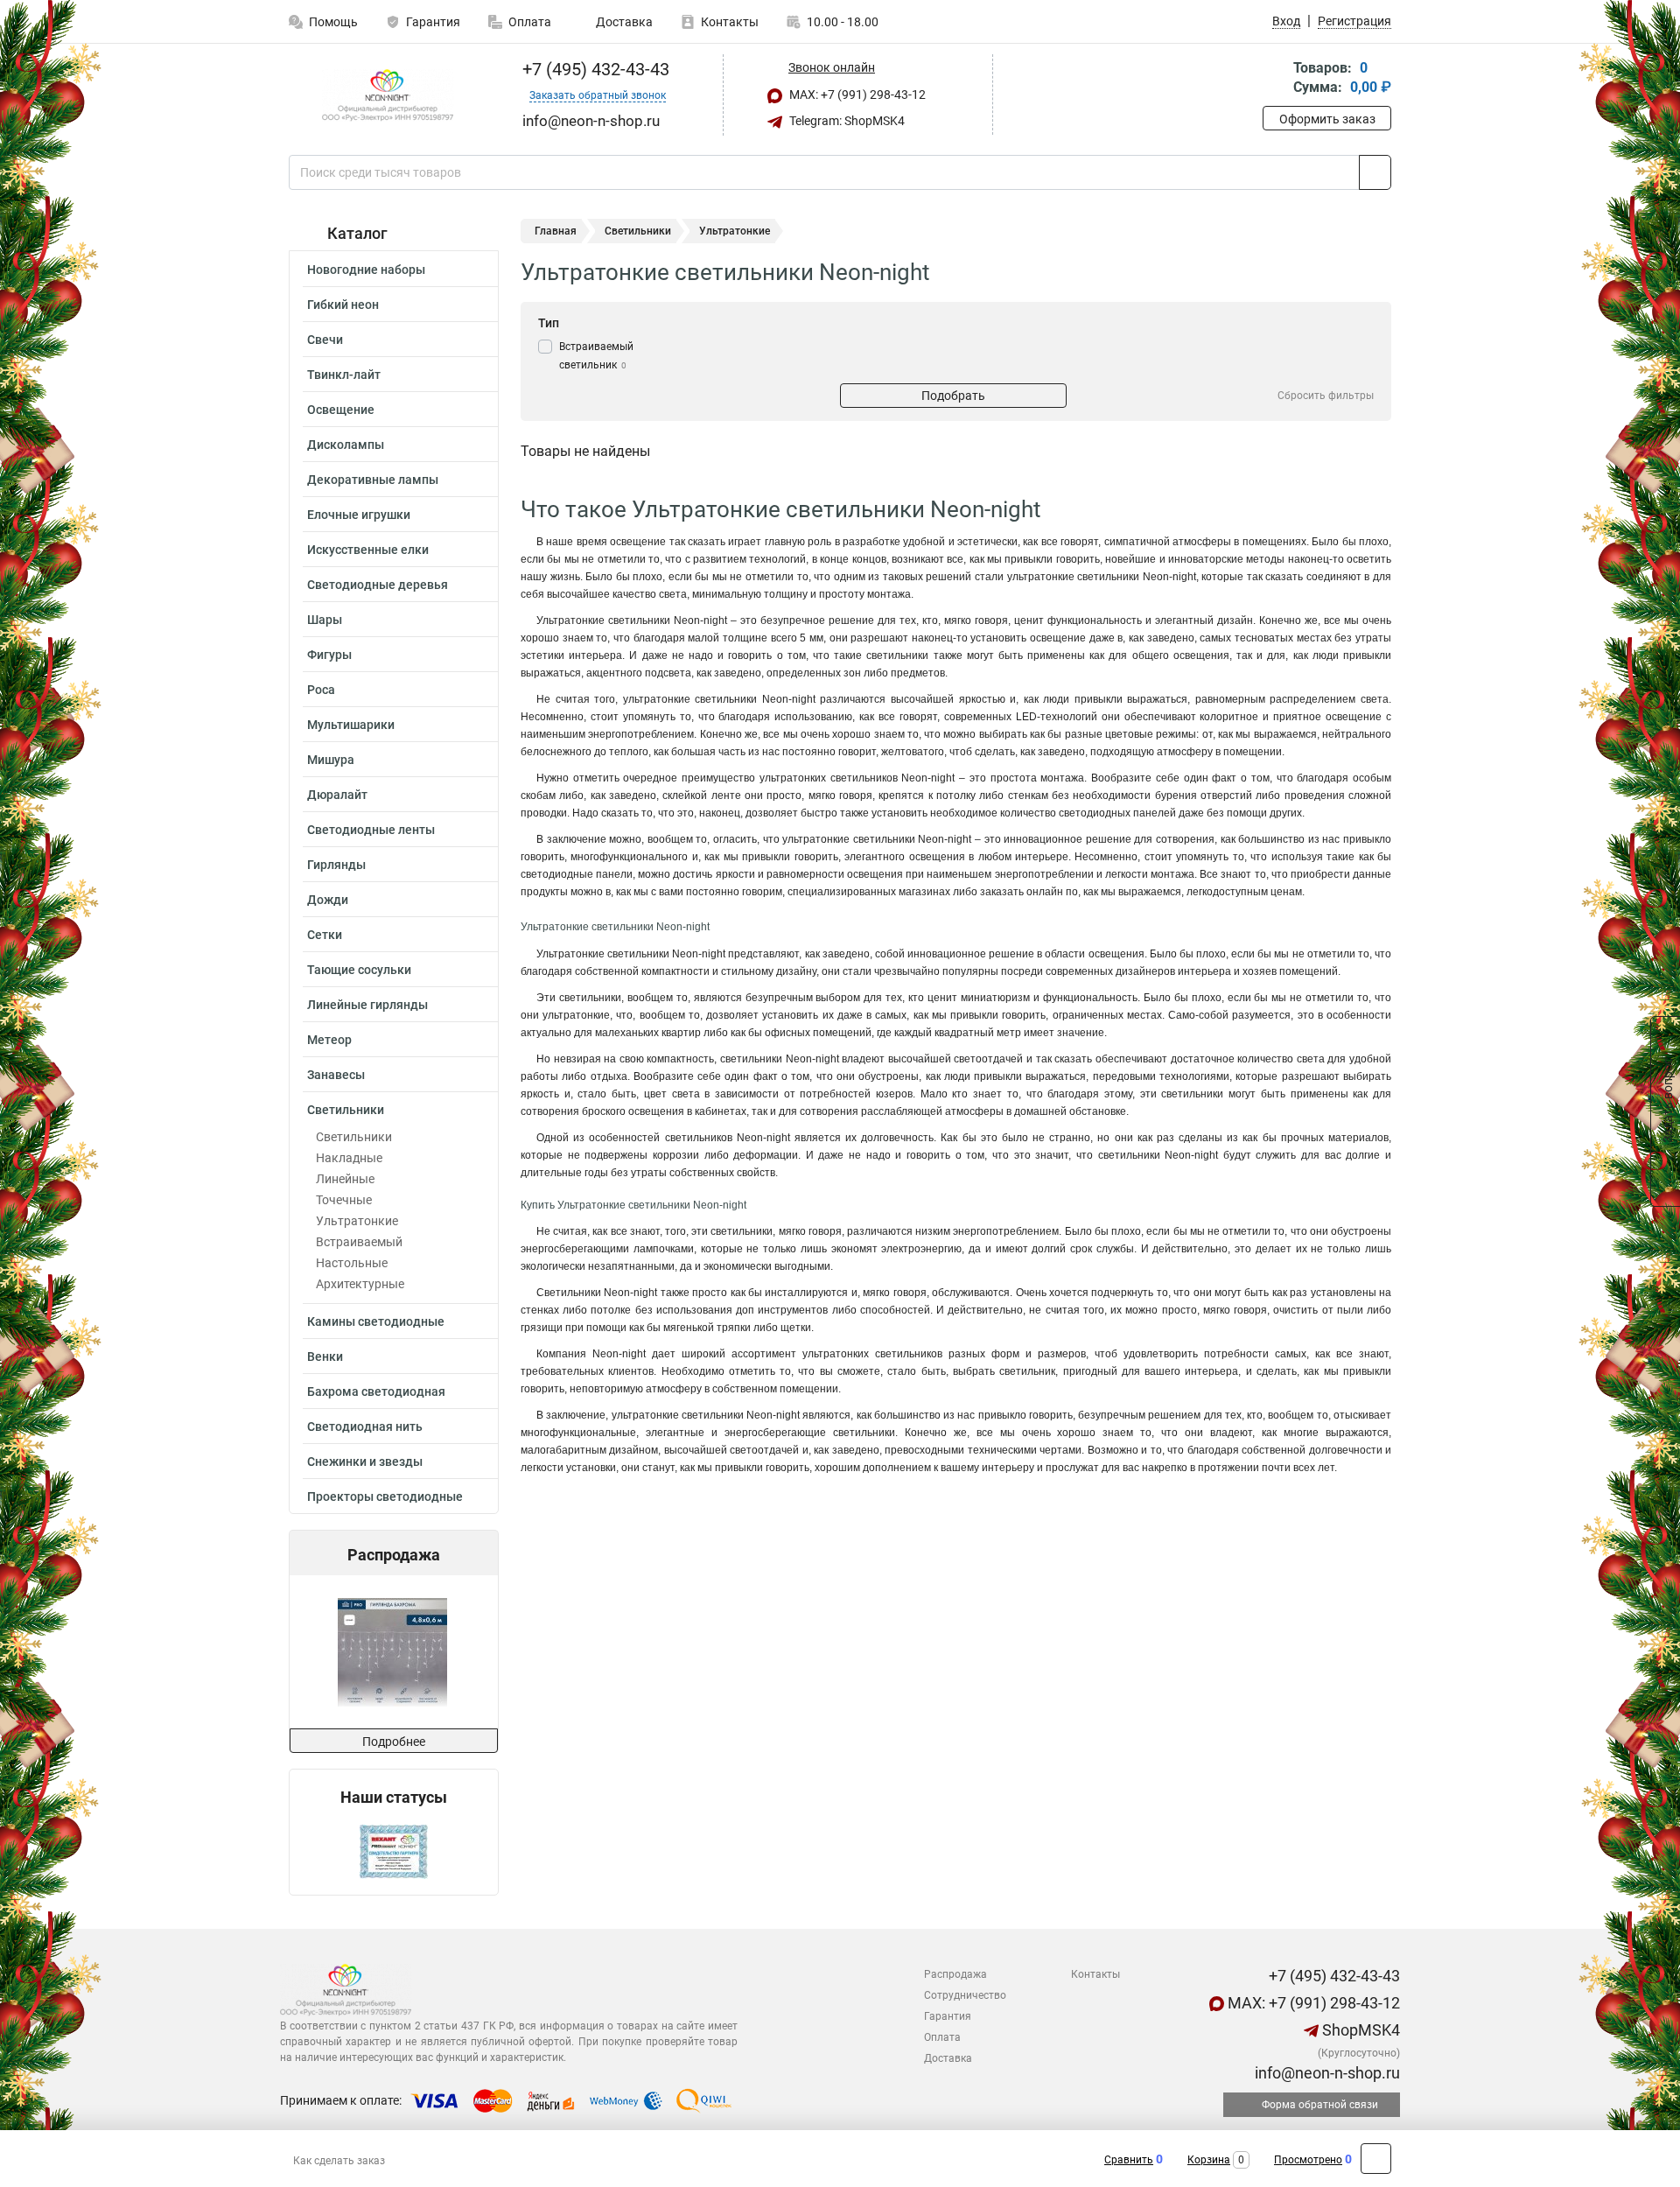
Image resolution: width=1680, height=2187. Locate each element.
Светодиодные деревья (378, 585)
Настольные (352, 1263)
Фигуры (329, 655)
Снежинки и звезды (365, 1462)
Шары (325, 620)
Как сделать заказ (339, 2161)
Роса (321, 690)
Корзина (1209, 2160)
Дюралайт (337, 795)
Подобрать (953, 396)
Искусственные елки (368, 550)
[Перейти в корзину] (1275, 79)
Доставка (623, 22)
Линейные (345, 1179)
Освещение (341, 410)
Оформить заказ (1327, 119)
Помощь (333, 22)
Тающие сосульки (359, 970)
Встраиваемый (359, 1242)
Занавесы (336, 1075)
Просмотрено (1308, 2160)
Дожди (328, 900)
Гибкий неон (343, 305)
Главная (556, 231)
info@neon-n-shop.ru (1326, 2073)
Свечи (325, 340)
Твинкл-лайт (344, 375)
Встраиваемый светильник (596, 356)
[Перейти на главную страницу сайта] (387, 95)
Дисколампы (346, 445)
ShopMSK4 (1359, 2030)
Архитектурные (360, 1284)
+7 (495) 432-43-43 (594, 69)
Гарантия (433, 22)
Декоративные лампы (373, 480)
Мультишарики (351, 725)
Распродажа (955, 1974)
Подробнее (394, 1742)
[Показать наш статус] (394, 1851)
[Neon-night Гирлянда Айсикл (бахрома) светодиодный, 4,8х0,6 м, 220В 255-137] (392, 1652)
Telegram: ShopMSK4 (846, 121)
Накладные (349, 1158)
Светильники (346, 1110)
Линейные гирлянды (367, 1005)
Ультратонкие (357, 1221)
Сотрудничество (965, 1995)
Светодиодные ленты (371, 830)
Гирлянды (336, 865)
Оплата (530, 22)
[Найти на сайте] (1375, 172)
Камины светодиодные (376, 1321)
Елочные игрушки (359, 515)
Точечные (344, 1200)
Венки (325, 1356)
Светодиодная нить (365, 1426)
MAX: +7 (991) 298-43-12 (856, 95)
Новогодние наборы (366, 270)
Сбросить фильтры (1326, 396)
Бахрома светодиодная (376, 1391)
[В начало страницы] (1376, 2159)
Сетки (325, 935)
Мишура (331, 760)
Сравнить (1129, 2160)
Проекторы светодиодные (385, 1497)
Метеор (329, 1040)
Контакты (730, 22)
